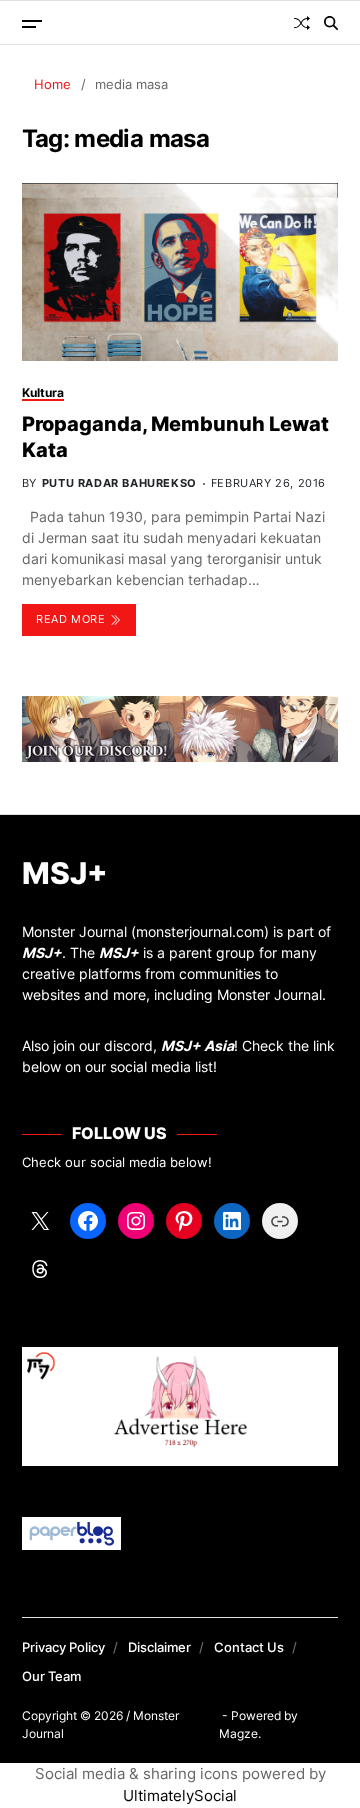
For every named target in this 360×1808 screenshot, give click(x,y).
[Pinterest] (184, 1221)
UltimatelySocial (180, 1795)
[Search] (331, 23)
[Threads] (40, 1269)
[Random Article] (302, 23)
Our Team (51, 1676)
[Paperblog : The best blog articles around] (180, 1533)
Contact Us (249, 1647)
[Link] (280, 1221)
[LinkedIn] (232, 1221)
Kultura (43, 392)
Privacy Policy (63, 1647)
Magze (238, 1733)
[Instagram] (136, 1221)
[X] (40, 1221)
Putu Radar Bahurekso (119, 483)
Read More (70, 619)
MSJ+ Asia (197, 1045)
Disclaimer (159, 1647)
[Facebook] (88, 1221)
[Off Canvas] (32, 24)
